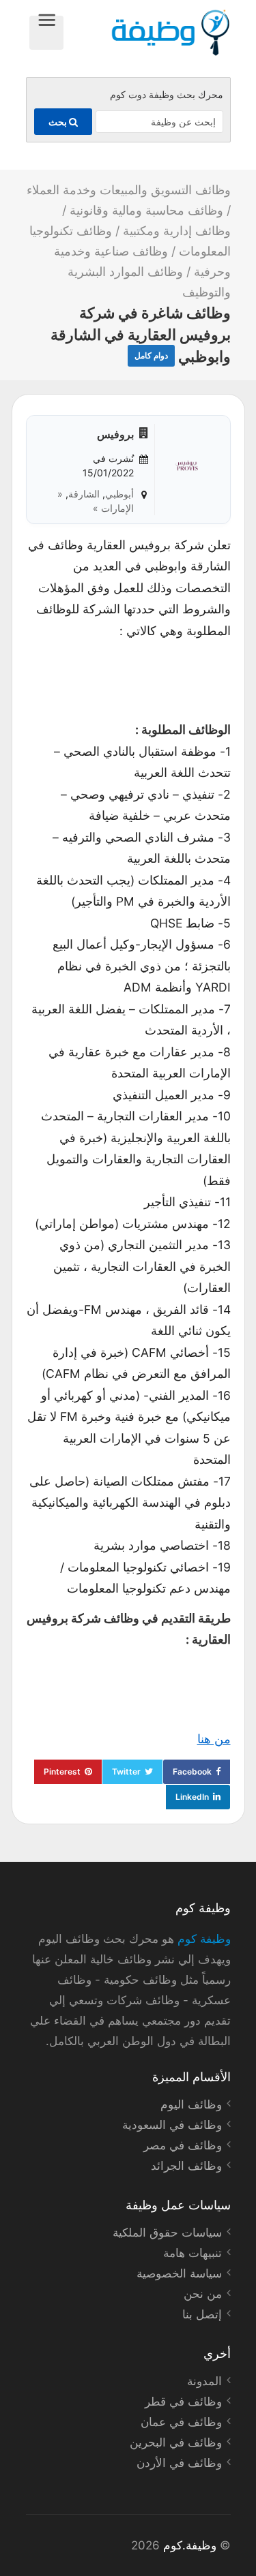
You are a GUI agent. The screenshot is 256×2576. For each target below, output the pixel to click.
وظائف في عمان (181, 2422)
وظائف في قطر (183, 2402)
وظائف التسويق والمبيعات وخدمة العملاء (129, 190)
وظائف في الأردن (179, 2463)
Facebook (192, 1772)
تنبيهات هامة (193, 2253)
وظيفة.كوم (190, 2545)
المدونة (204, 2381)
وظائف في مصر (183, 2145)
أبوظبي (119, 494)
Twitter (126, 1772)
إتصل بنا (202, 2314)
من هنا (214, 1739)
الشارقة (84, 494)
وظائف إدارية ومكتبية (177, 231)
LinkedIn (192, 1797)
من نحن (203, 2294)
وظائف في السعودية (172, 2125)
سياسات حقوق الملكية (167, 2233)
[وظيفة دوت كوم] (147, 33)
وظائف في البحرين (176, 2442)
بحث (59, 122)
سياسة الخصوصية (179, 2273)
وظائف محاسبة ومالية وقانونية (146, 210)
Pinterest (62, 1772)
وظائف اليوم (191, 2104)
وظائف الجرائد (186, 2166)
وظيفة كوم (204, 1939)
